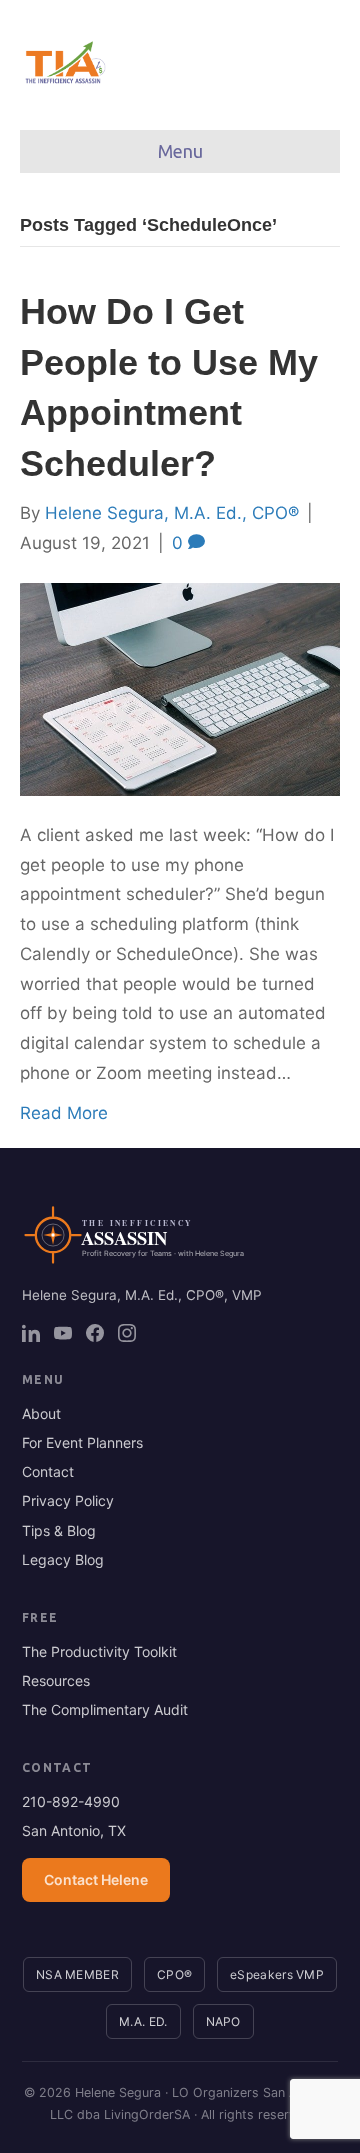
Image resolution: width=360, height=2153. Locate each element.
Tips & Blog (59, 1530)
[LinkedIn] (31, 1333)
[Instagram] (127, 1333)
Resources (56, 1680)
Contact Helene (96, 1879)
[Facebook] (95, 1333)
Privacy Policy (68, 1500)
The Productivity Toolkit (99, 1651)
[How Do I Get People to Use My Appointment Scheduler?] (180, 688)
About (41, 1413)
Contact (48, 1471)
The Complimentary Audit (105, 1709)
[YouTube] (63, 1333)
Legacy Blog (63, 1559)
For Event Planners (82, 1442)
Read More (64, 1113)
